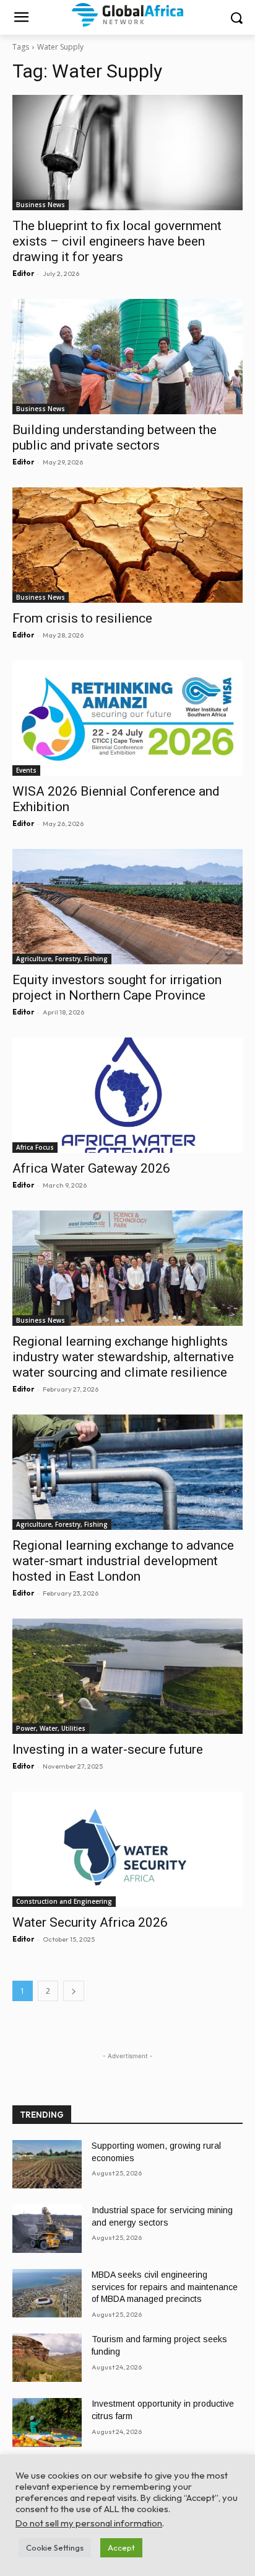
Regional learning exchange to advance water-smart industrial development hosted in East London (123, 1561)
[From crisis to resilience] (127, 545)
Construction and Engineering (64, 1901)
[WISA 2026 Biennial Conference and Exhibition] (127, 718)
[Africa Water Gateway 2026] (127, 1095)
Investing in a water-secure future (108, 1749)
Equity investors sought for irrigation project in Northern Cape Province (117, 988)
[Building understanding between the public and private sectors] (127, 357)
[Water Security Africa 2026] (127, 1849)
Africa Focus (35, 1147)
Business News (41, 205)
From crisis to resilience (82, 618)
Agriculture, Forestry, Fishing (62, 959)
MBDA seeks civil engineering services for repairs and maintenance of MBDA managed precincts (165, 2287)
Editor (23, 273)
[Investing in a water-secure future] (127, 1676)
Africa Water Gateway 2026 (91, 1168)
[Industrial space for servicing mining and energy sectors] (47, 2229)
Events (26, 770)
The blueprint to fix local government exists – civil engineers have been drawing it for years (117, 241)
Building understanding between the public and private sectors (115, 437)
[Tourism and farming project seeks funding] (47, 2358)
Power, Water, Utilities (51, 1728)
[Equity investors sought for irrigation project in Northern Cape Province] (127, 907)
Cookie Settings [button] (55, 2547)
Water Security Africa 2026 (90, 1922)
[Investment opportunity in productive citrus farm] (47, 2422)
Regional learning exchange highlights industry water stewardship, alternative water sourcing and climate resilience (123, 1357)
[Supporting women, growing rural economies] (47, 2164)
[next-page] (74, 1991)
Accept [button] (121, 2547)
